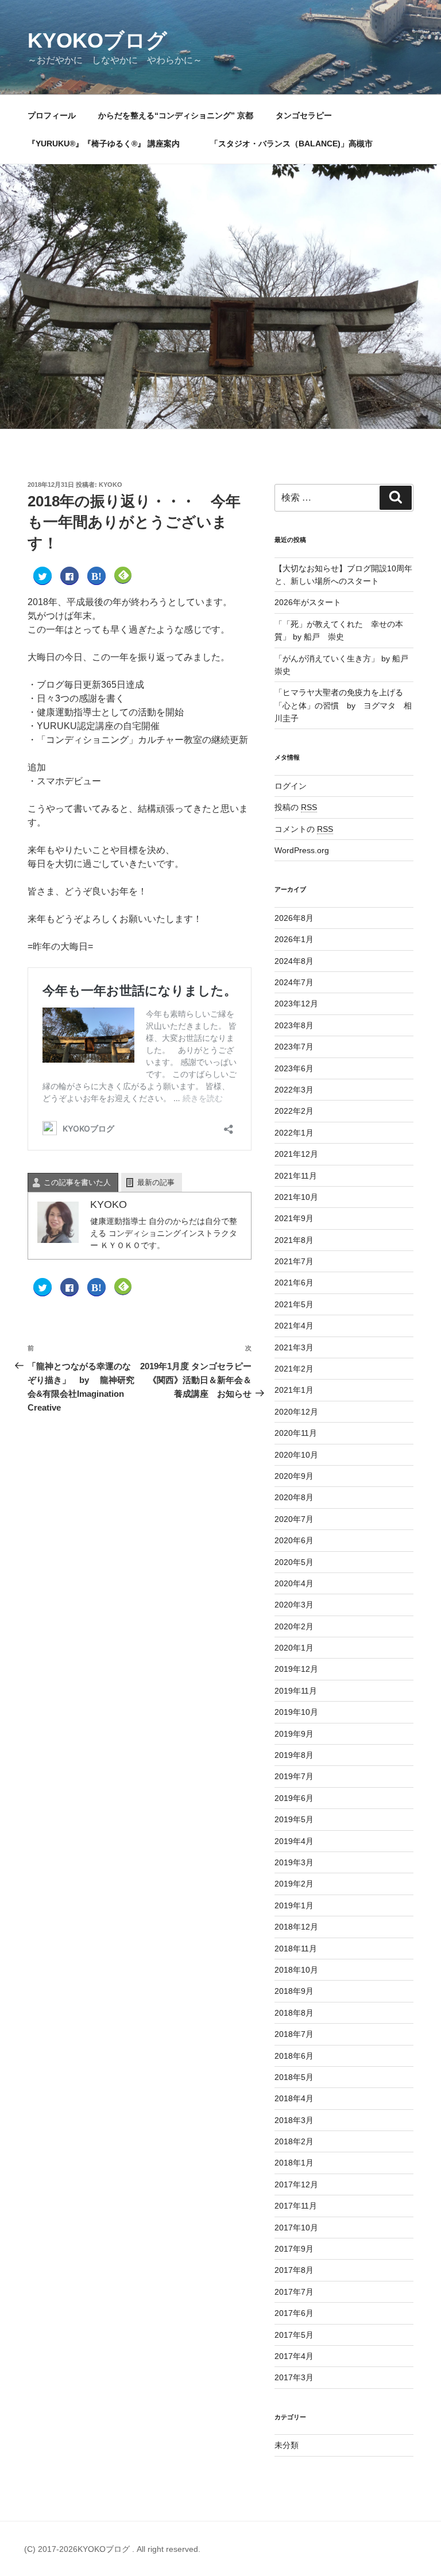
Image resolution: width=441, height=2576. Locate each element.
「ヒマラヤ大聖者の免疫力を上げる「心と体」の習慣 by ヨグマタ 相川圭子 (343, 705)
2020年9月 (294, 1476)
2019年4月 (294, 1841)
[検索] (396, 498)
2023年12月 (296, 1004)
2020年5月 (294, 1562)
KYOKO (111, 485)
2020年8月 (294, 1497)
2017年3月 (294, 2377)
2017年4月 (294, 2356)
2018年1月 (294, 2163)
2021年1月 (294, 1390)
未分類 (287, 2445)
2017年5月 (294, 2335)
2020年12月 (296, 1412)
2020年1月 (294, 1648)
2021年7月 (294, 1261)
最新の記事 (156, 1182)
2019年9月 (294, 1734)
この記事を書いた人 (77, 1182)
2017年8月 (294, 2270)
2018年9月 (294, 1991)
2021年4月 (294, 1326)
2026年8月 (294, 918)
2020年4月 (294, 1583)
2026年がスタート (308, 602)
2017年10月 (296, 2228)
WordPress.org (302, 850)
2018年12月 (296, 1927)
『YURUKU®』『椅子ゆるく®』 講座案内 (108, 144)
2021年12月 (296, 1154)
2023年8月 (294, 1025)
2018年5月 (294, 2077)
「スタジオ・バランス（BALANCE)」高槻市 (291, 144)
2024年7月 (294, 982)
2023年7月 (294, 1047)
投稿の (296, 807)
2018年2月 (294, 2141)
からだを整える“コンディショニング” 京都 (176, 115)
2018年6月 (294, 2056)
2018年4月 (294, 2098)
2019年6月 (294, 1798)
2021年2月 (294, 1369)
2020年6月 (294, 1540)
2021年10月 (296, 1197)
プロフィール (52, 115)
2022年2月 (294, 1111)
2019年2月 (294, 1884)
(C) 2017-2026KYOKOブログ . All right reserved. (112, 2549)
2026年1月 (294, 939)
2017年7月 (294, 2292)
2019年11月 (296, 1691)
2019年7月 (294, 1776)
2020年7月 (294, 1519)
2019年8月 (294, 1755)
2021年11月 (296, 1176)
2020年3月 (294, 1605)
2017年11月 (296, 2206)
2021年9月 (294, 1218)
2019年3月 (294, 1862)
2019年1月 (294, 1905)
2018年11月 (296, 1949)
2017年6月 (294, 2313)
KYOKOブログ (97, 40)
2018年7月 (294, 2034)
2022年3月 (294, 1090)
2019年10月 (296, 1712)
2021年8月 (294, 1240)
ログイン (291, 786)
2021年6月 (294, 1283)
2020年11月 (296, 1433)
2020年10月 (296, 1455)
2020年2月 (294, 1626)
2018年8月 (294, 2013)
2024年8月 (294, 961)
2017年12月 (296, 2184)
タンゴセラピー (304, 115)
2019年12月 (296, 1669)
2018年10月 (296, 1970)
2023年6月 (294, 1068)
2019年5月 (294, 1819)
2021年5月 (294, 1304)
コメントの (304, 829)
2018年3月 (294, 2120)
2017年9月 (294, 2249)
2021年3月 (294, 1347)
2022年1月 (294, 1133)
